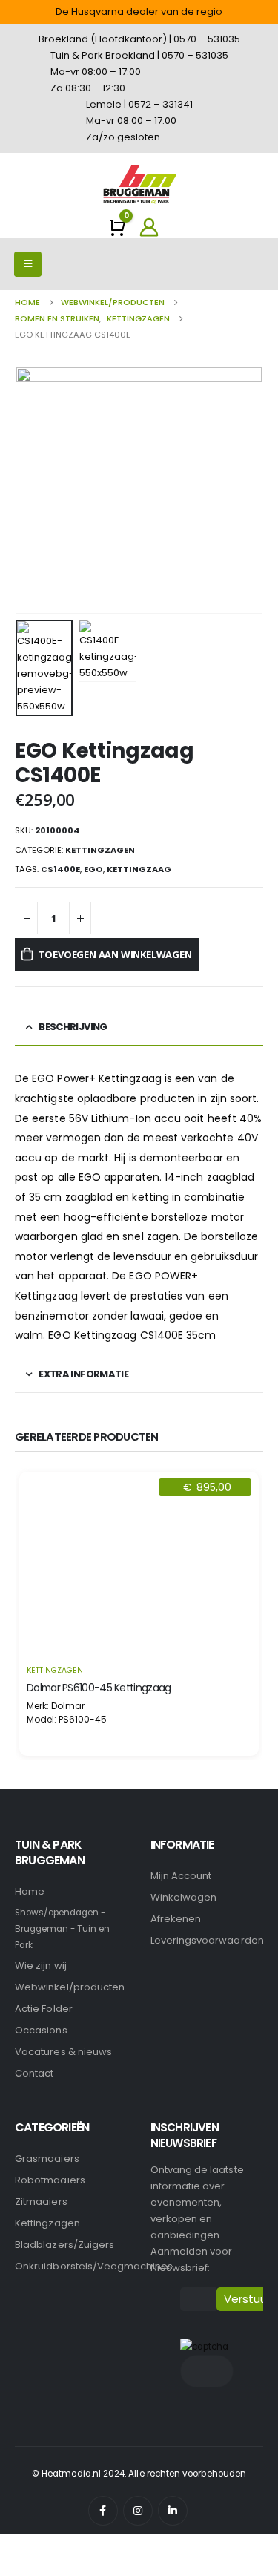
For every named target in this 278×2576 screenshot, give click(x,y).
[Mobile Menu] (28, 264)
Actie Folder (44, 2009)
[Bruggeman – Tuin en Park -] (139, 184)
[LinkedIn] (173, 2511)
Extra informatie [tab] (83, 1374)
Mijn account (181, 1876)
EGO (93, 869)
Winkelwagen (184, 1897)
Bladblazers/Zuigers (64, 2245)
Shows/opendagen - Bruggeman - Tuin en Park (62, 1929)
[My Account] (148, 227)
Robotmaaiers (50, 2180)
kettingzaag (139, 869)
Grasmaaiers (47, 2159)
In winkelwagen (139, 1636)
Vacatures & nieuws (63, 2052)
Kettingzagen (100, 850)
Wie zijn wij (41, 1966)
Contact (34, 2073)
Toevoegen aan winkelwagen (115, 954)
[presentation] (33, 491)
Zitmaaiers (41, 2202)
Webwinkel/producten (70, 1987)
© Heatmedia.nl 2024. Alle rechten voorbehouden (139, 2474)
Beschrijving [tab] (73, 1027)
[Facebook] (103, 2511)
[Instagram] (138, 2511)
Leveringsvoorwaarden (207, 1940)
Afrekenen (176, 1919)
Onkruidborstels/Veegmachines (94, 2266)
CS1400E (60, 869)
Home (30, 1891)
